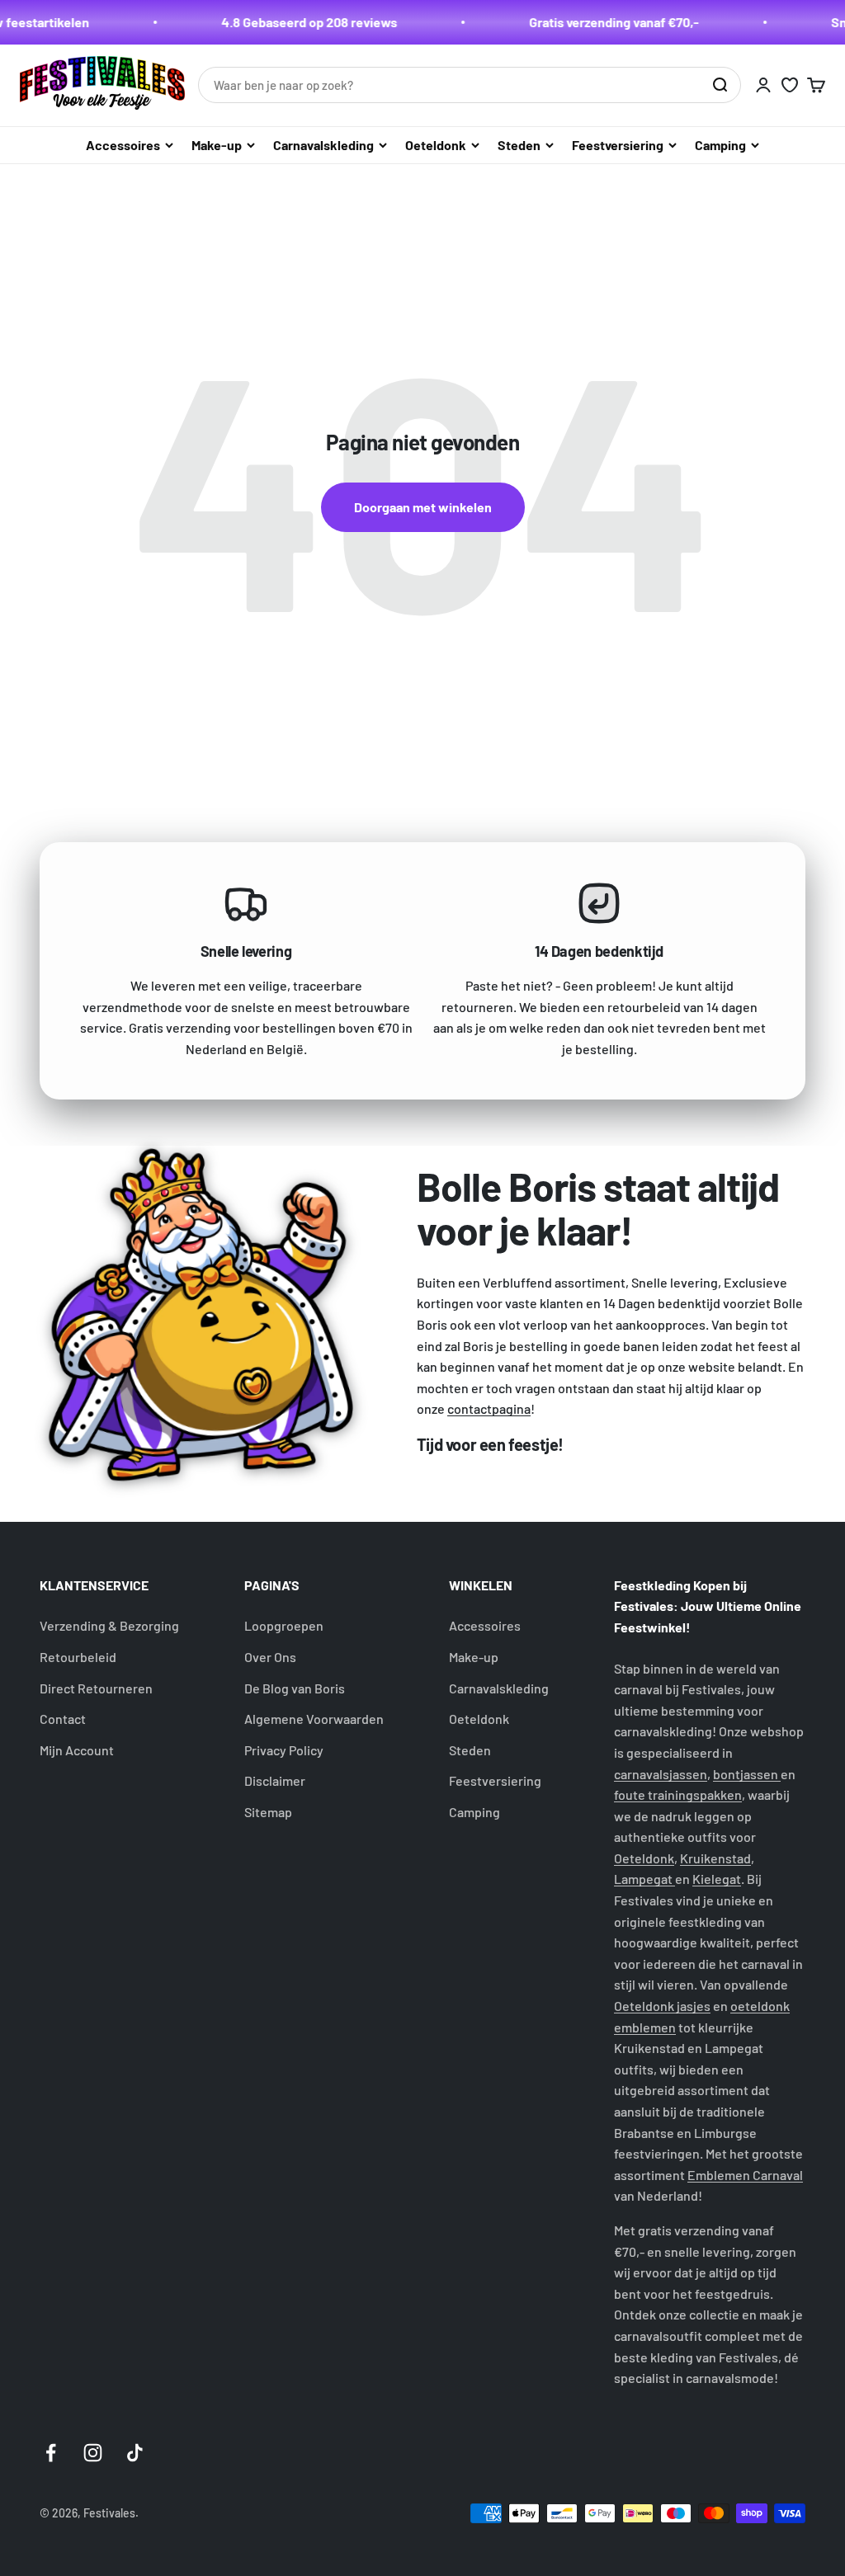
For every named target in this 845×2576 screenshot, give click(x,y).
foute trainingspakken (678, 1794)
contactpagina (489, 1408)
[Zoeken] (720, 85)
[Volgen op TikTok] (135, 2453)
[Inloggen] (763, 85)
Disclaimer (275, 1780)
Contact (63, 1719)
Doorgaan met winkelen (423, 507)
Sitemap (268, 1812)
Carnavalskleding (323, 145)
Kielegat (717, 1879)
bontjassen (747, 1774)
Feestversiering (618, 145)
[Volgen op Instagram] (93, 2453)
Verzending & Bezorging (109, 1625)
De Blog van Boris (295, 1688)
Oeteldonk (436, 145)
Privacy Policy (284, 1750)
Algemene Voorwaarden (314, 1719)
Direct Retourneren (96, 1688)
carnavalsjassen (661, 1774)
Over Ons (270, 1657)
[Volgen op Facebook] (51, 2453)
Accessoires (123, 145)
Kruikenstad (715, 1858)
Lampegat (644, 1879)
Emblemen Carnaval (745, 2175)
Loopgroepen (284, 1625)
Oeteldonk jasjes (662, 2006)
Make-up (217, 145)
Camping (720, 145)
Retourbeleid (78, 1657)
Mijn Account (77, 1750)
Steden (519, 145)
